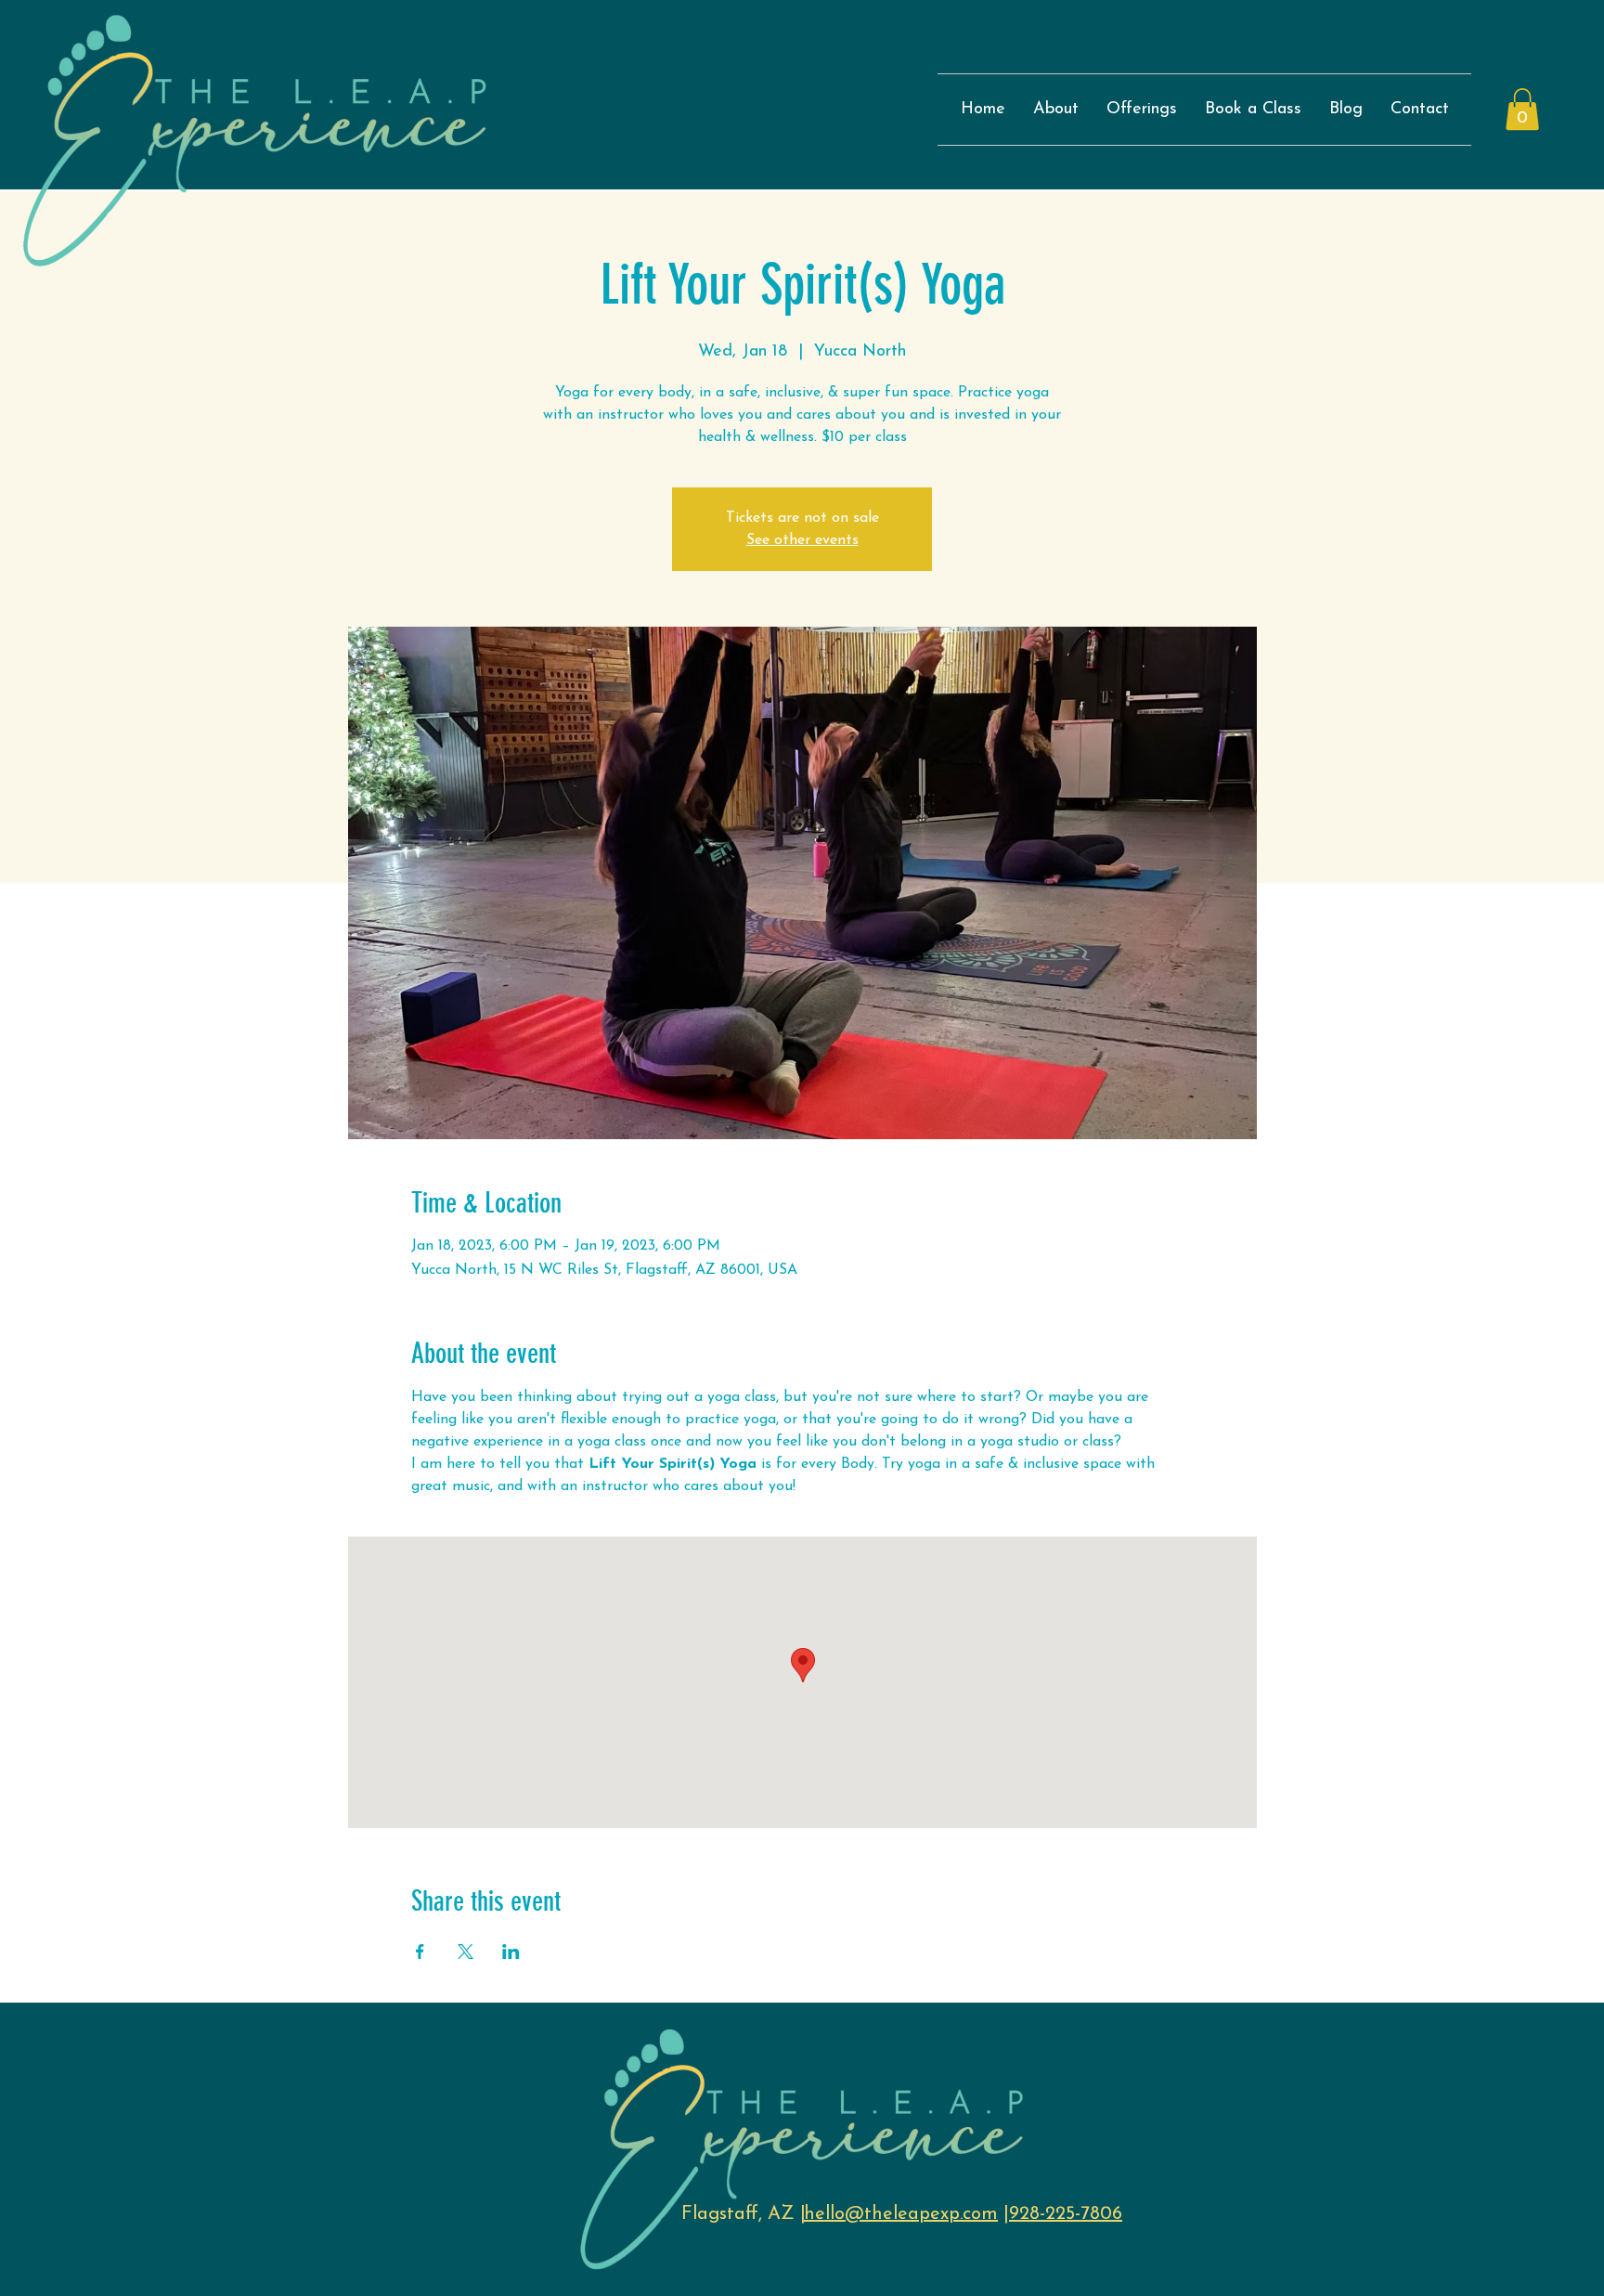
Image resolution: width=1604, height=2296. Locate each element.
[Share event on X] (466, 1952)
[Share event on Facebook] (420, 1952)
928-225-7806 (1066, 2214)
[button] (1522, 109)
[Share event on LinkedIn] (511, 1952)
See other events (802, 540)
